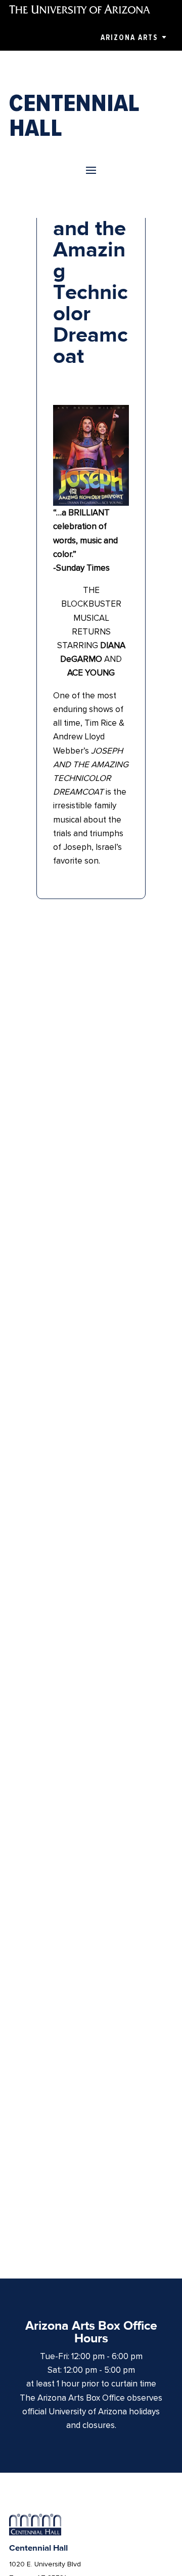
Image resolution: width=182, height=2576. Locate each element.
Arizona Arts (129, 38)
